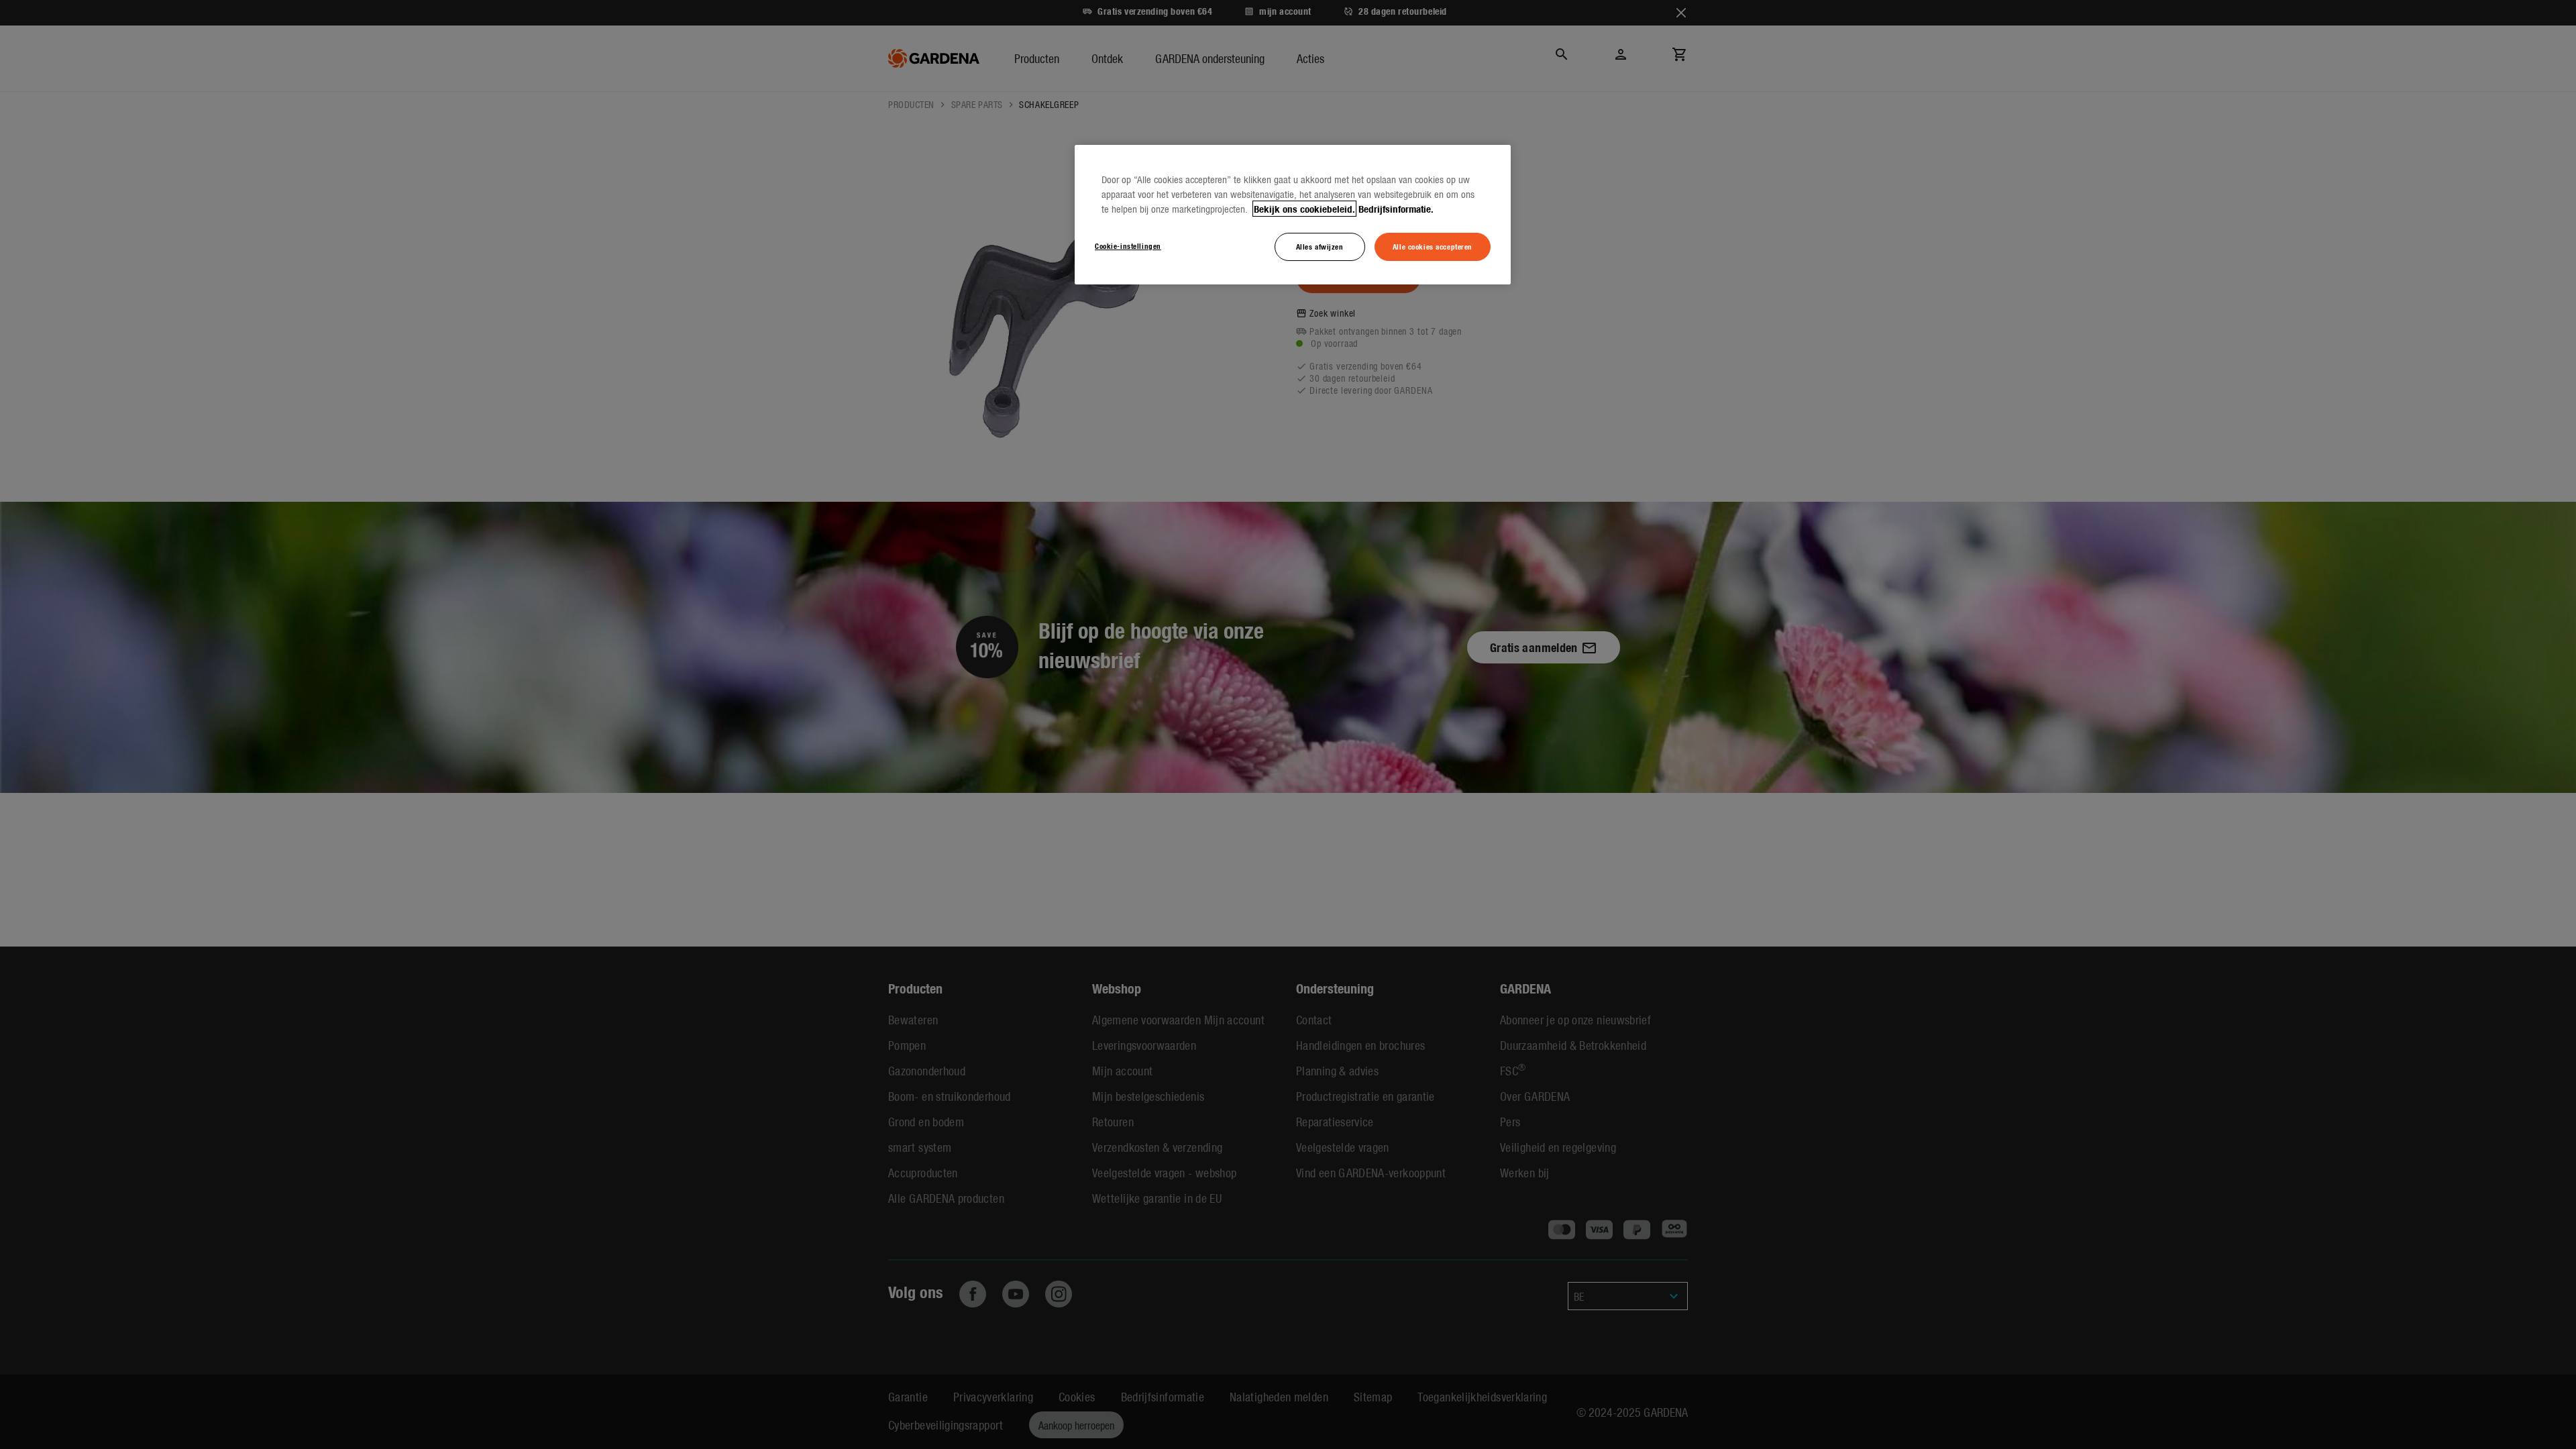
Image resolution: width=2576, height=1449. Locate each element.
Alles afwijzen (1320, 246)
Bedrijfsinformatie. (1396, 209)
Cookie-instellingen (1128, 246)
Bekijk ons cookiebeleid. (1304, 209)
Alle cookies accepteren (1433, 246)
